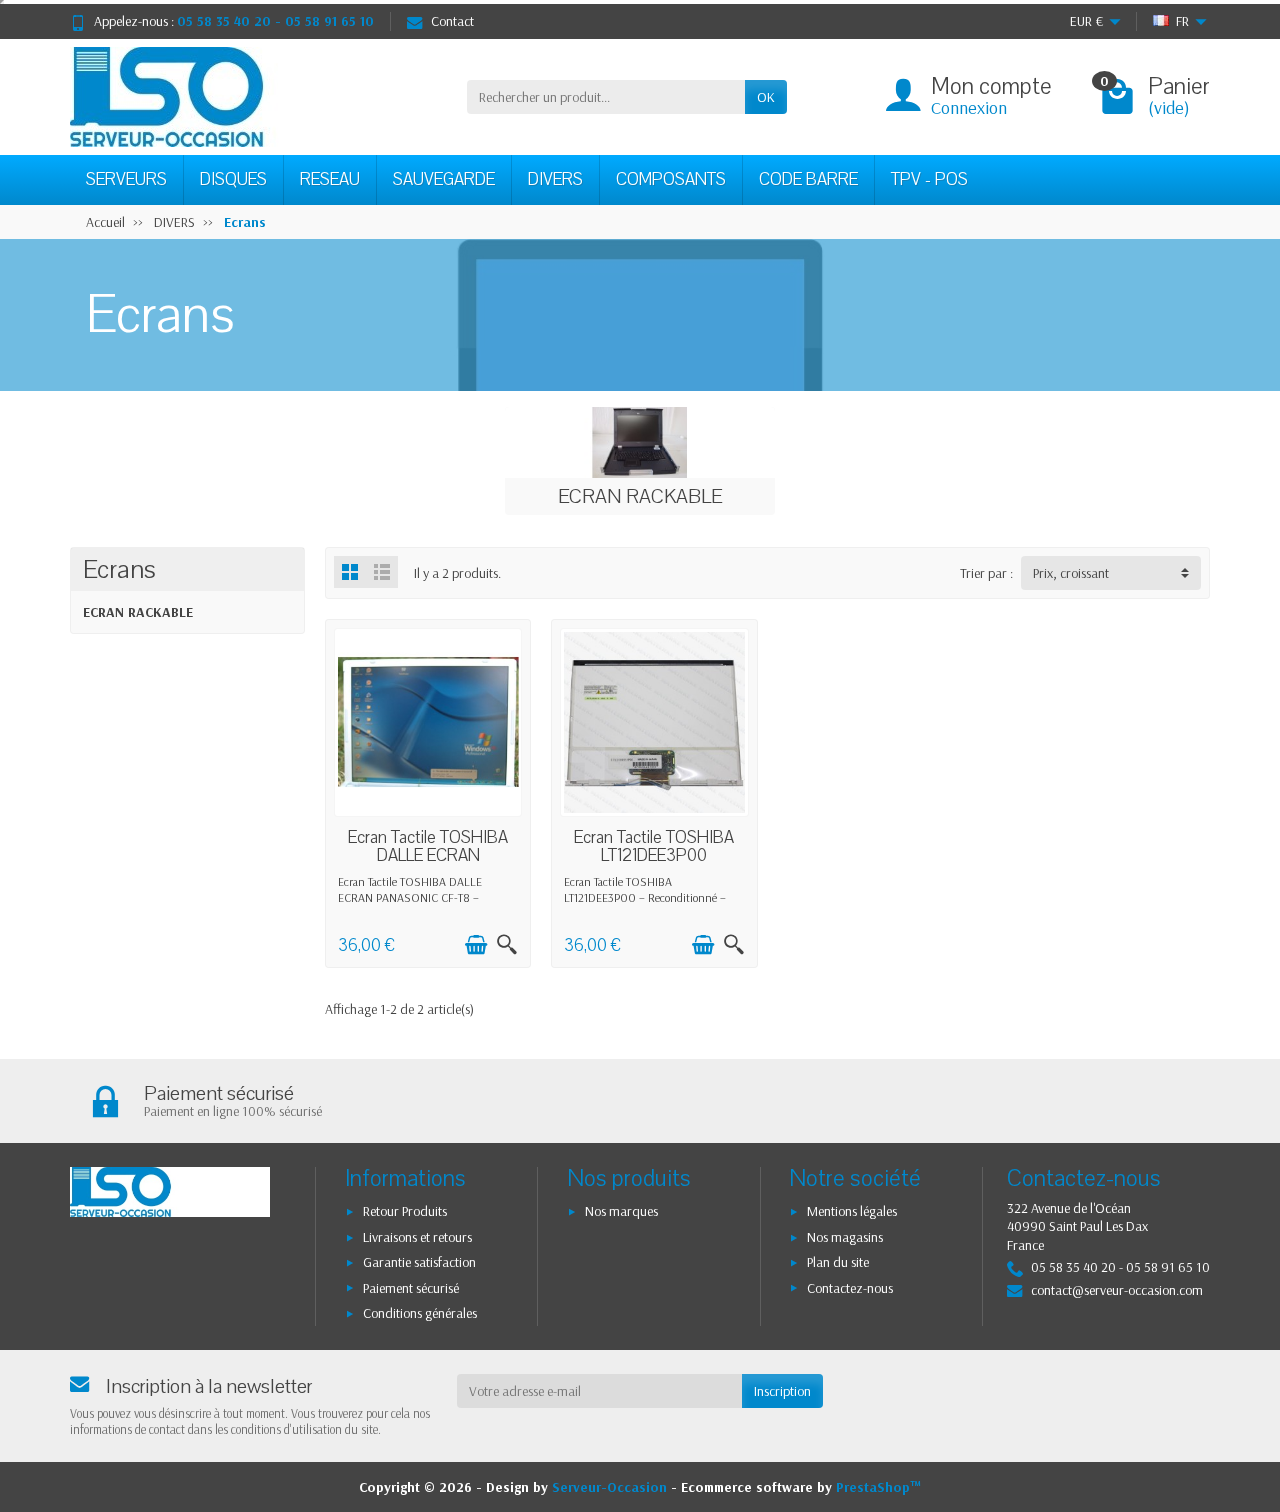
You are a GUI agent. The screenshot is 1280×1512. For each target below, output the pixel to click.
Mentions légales (852, 1211)
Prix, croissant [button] (1071, 573)
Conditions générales (420, 1313)
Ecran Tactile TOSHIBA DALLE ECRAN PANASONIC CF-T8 (428, 855)
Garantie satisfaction (419, 1262)
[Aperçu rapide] (507, 945)
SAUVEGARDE (444, 179)
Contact (452, 21)
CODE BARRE (808, 179)
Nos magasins (845, 1237)
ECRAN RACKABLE (138, 612)
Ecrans (119, 569)
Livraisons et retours (417, 1237)
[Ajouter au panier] (476, 945)
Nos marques (621, 1211)
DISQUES (233, 179)
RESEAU (330, 179)
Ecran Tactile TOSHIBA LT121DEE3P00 (654, 846)
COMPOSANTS (671, 179)
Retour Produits (405, 1211)
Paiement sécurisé (411, 1288)
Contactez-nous (850, 1288)
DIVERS (555, 179)
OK (766, 97)
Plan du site (838, 1262)
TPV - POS (929, 179)
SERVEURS (126, 179)
